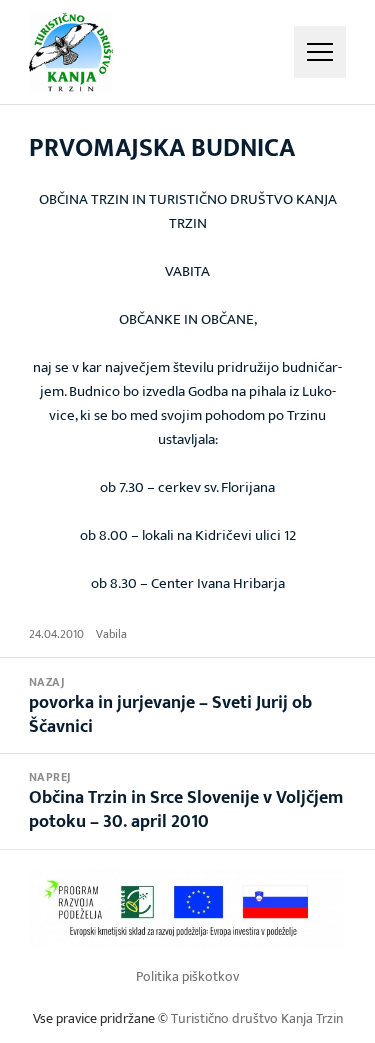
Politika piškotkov (187, 976)
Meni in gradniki (320, 52)
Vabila (111, 634)
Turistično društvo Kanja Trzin (257, 1018)
